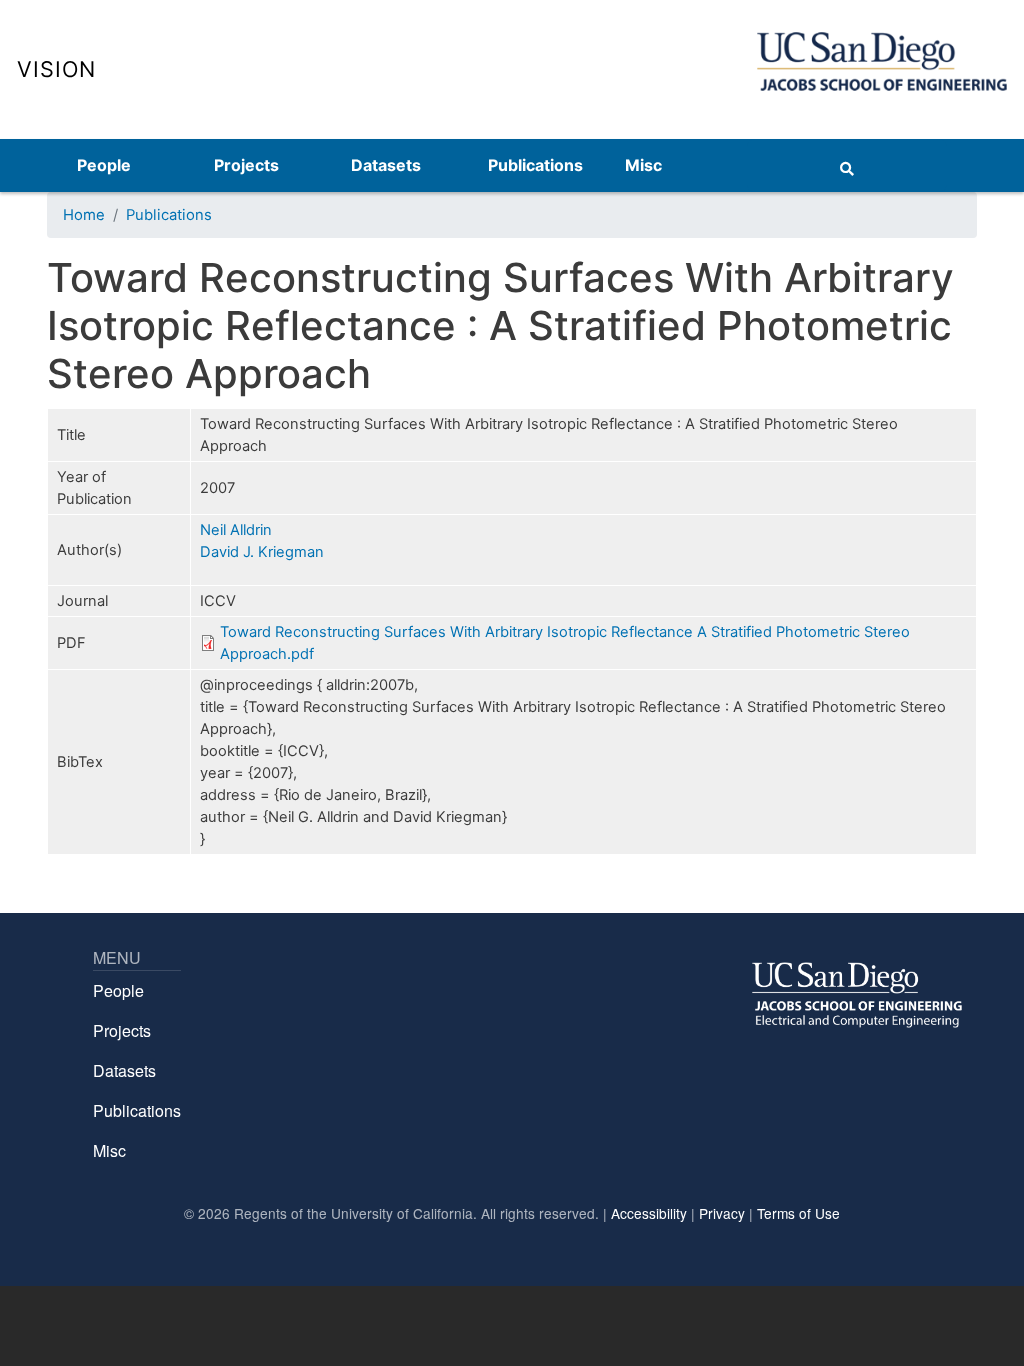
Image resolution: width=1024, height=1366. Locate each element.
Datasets (386, 165)
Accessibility (649, 1213)
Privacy (722, 1213)
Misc (643, 165)
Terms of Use (798, 1213)
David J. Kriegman (262, 552)
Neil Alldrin (236, 530)
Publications (535, 165)
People (104, 165)
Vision (56, 69)
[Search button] (847, 165)
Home (84, 215)
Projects (246, 165)
